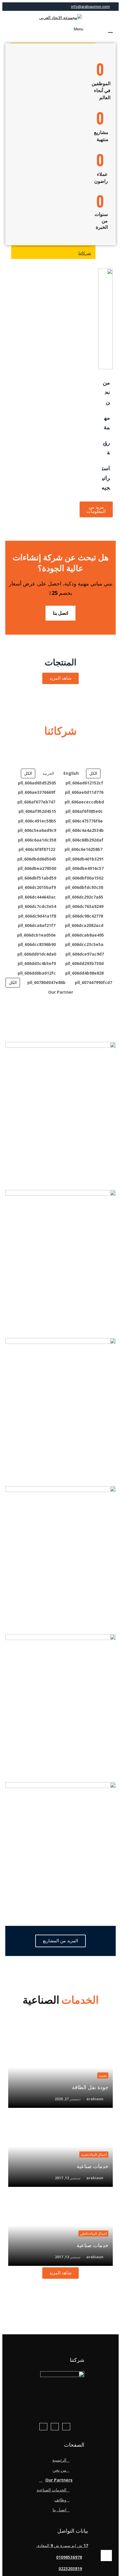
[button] (108, 30)
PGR (60, 1333)
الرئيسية (59, 2460)
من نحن (59, 2470)
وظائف (60, 2500)
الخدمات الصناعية (52, 2490)
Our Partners (59, 2480)
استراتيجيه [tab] (106, 478)
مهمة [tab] (107, 423)
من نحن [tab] (106, 393)
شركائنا (85, 253)
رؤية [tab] (106, 448)
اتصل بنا (60, 613)
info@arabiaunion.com (90, 7)
